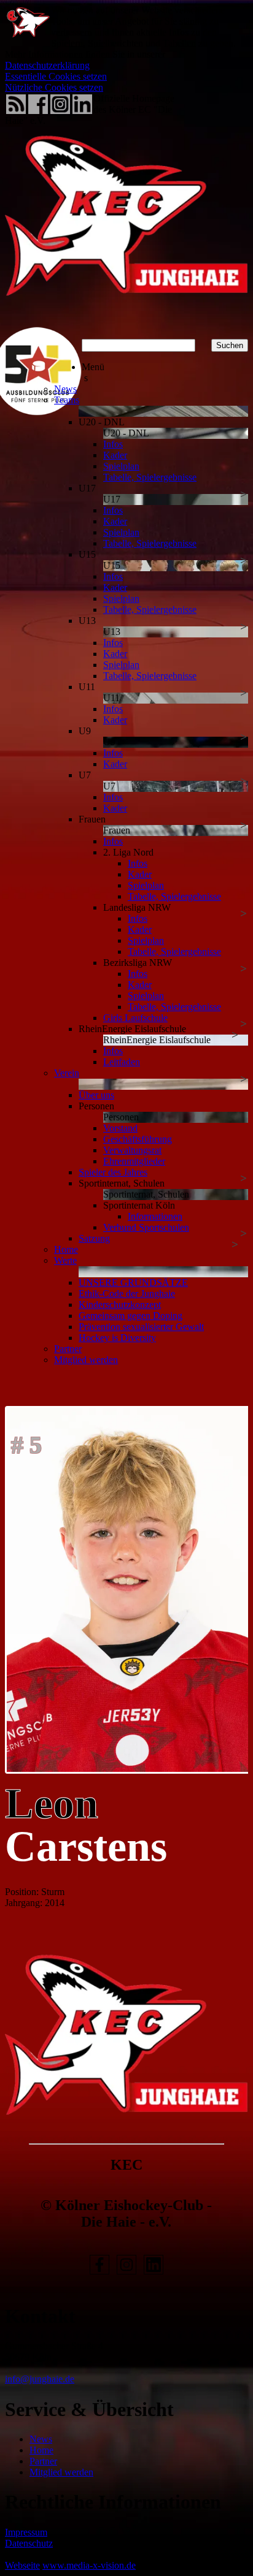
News (41, 2439)
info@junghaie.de (40, 2379)
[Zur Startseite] (126, 318)
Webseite (22, 2565)
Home (41, 2450)
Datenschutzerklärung (47, 65)
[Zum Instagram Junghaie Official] (126, 2274)
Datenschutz (29, 2543)
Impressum (26, 2532)
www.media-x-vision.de (89, 2565)
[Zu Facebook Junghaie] (99, 2274)
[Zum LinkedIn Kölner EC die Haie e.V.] (154, 2274)
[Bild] (126, 1590)
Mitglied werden (61, 2472)
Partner (43, 2461)
